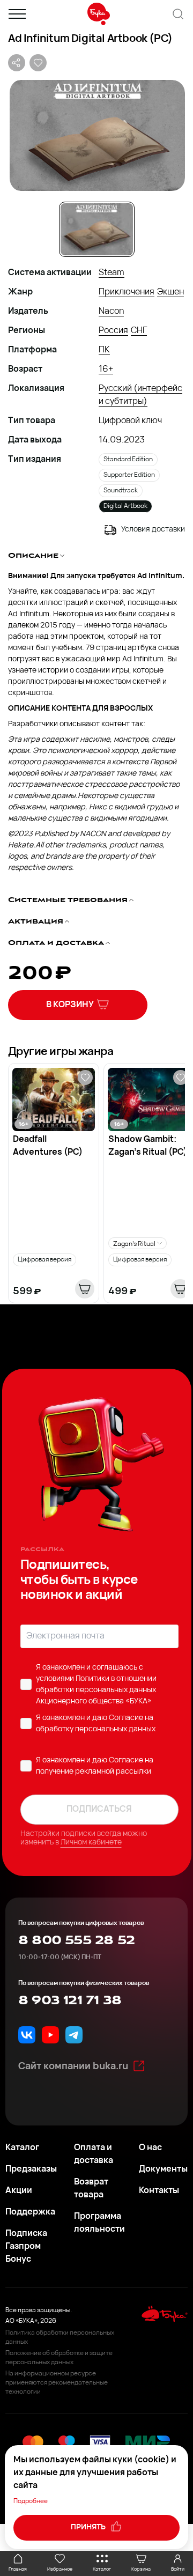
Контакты (159, 2191)
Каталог (22, 2148)
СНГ (139, 331)
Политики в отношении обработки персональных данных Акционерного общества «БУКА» (96, 1690)
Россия (113, 331)
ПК (104, 350)
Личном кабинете (91, 1843)
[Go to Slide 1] (97, 229)
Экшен (170, 292)
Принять (89, 2527)
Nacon (111, 312)
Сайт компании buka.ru (73, 2067)
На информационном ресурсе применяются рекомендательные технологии (57, 2383)
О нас (150, 2148)
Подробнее (31, 2501)
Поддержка (30, 2212)
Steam (112, 273)
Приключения (127, 292)
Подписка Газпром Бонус (26, 2247)
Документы (163, 2169)
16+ (106, 370)
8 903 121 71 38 (70, 2001)
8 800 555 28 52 (76, 1940)
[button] (96, 135)
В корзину (70, 1005)
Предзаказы (31, 2169)
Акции (19, 2191)
